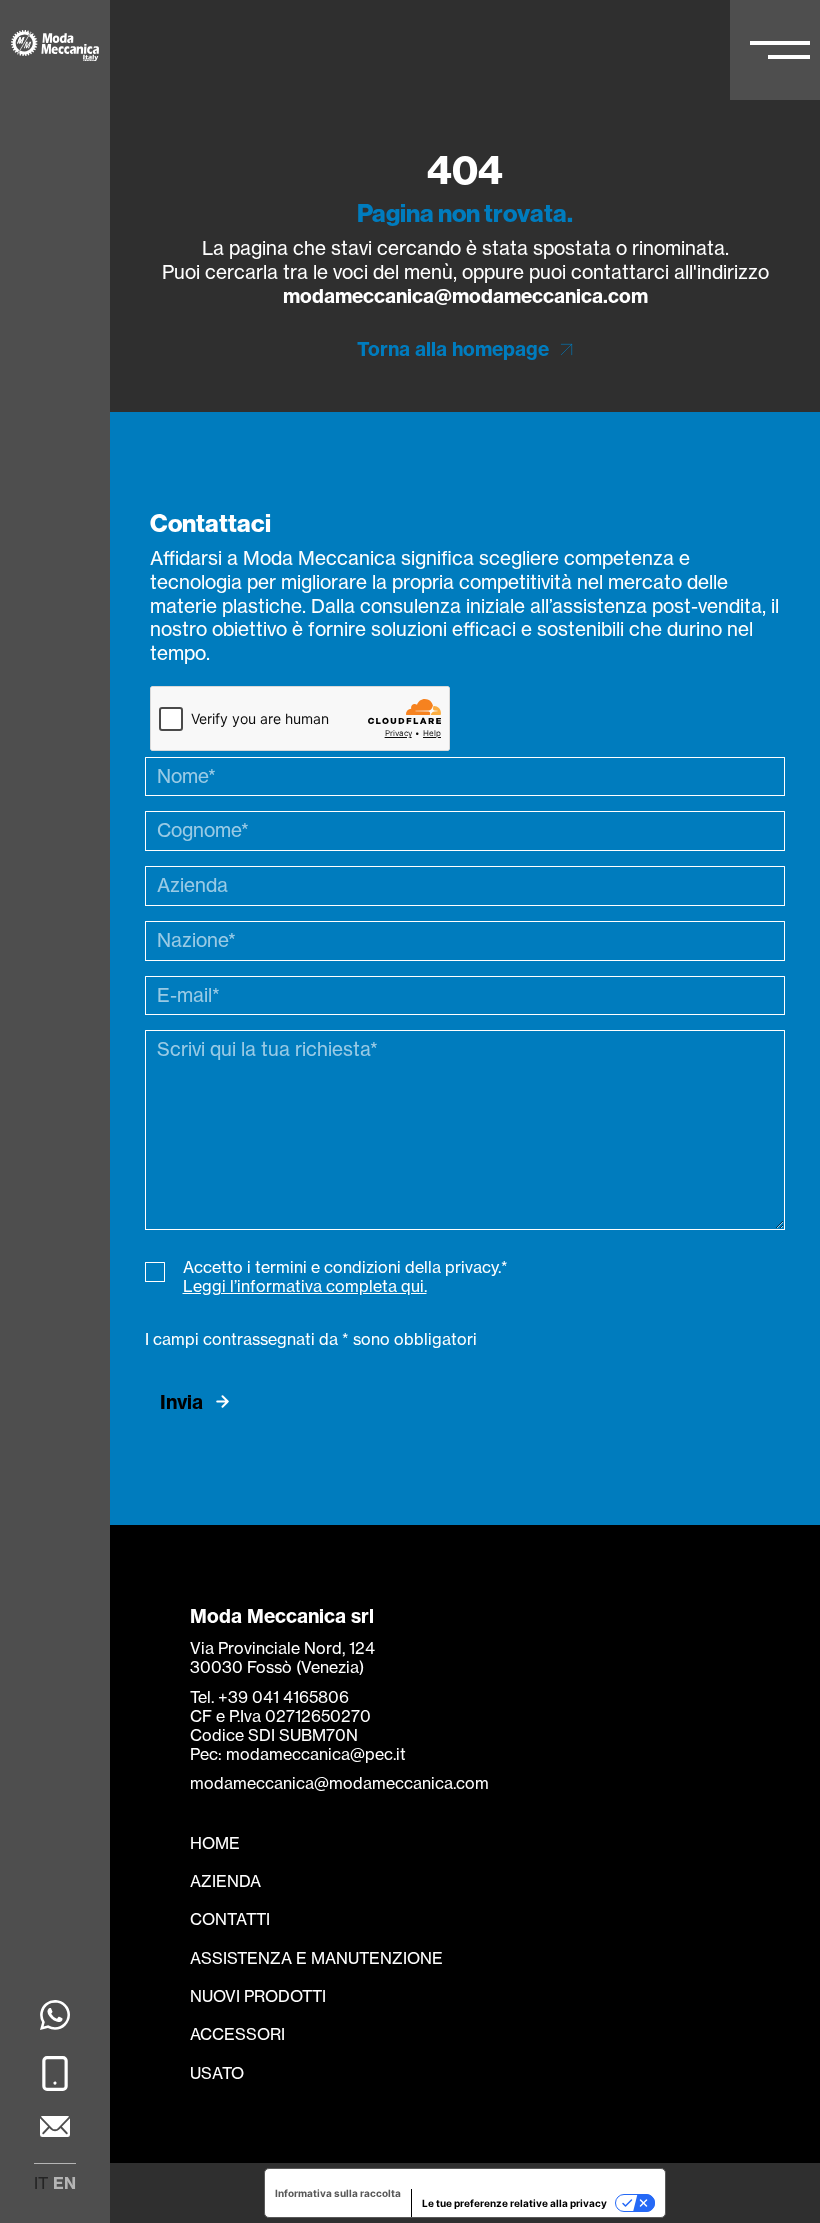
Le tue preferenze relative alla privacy (514, 2203)
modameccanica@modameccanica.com (465, 296)
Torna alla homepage (453, 349)
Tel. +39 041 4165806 (269, 1697)
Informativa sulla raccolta (338, 2193)
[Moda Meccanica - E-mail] (55, 2129)
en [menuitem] (64, 2183)
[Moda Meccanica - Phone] (55, 2076)
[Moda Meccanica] (55, 48)
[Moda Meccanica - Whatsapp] (55, 2018)
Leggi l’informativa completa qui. (305, 1286)
